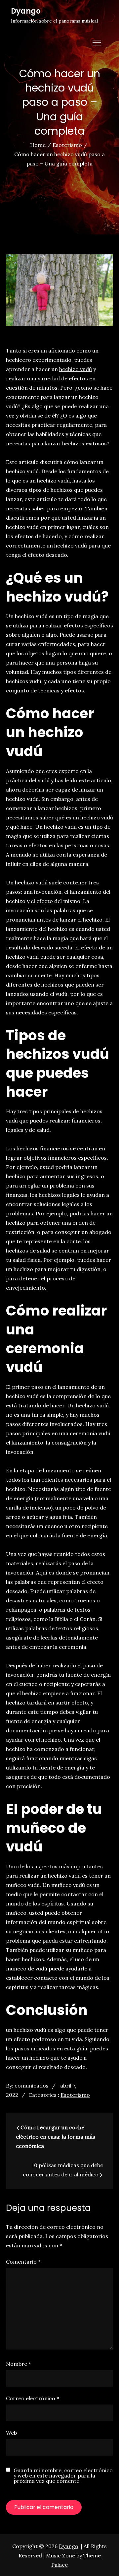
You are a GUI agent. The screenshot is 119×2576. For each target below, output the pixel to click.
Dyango (26, 11)
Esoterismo (75, 2095)
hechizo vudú (76, 369)
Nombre (19, 2364)
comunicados (32, 2086)
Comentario (23, 2262)
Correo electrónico (33, 2398)
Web (11, 2433)
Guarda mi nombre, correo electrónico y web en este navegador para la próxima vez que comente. (63, 2476)
